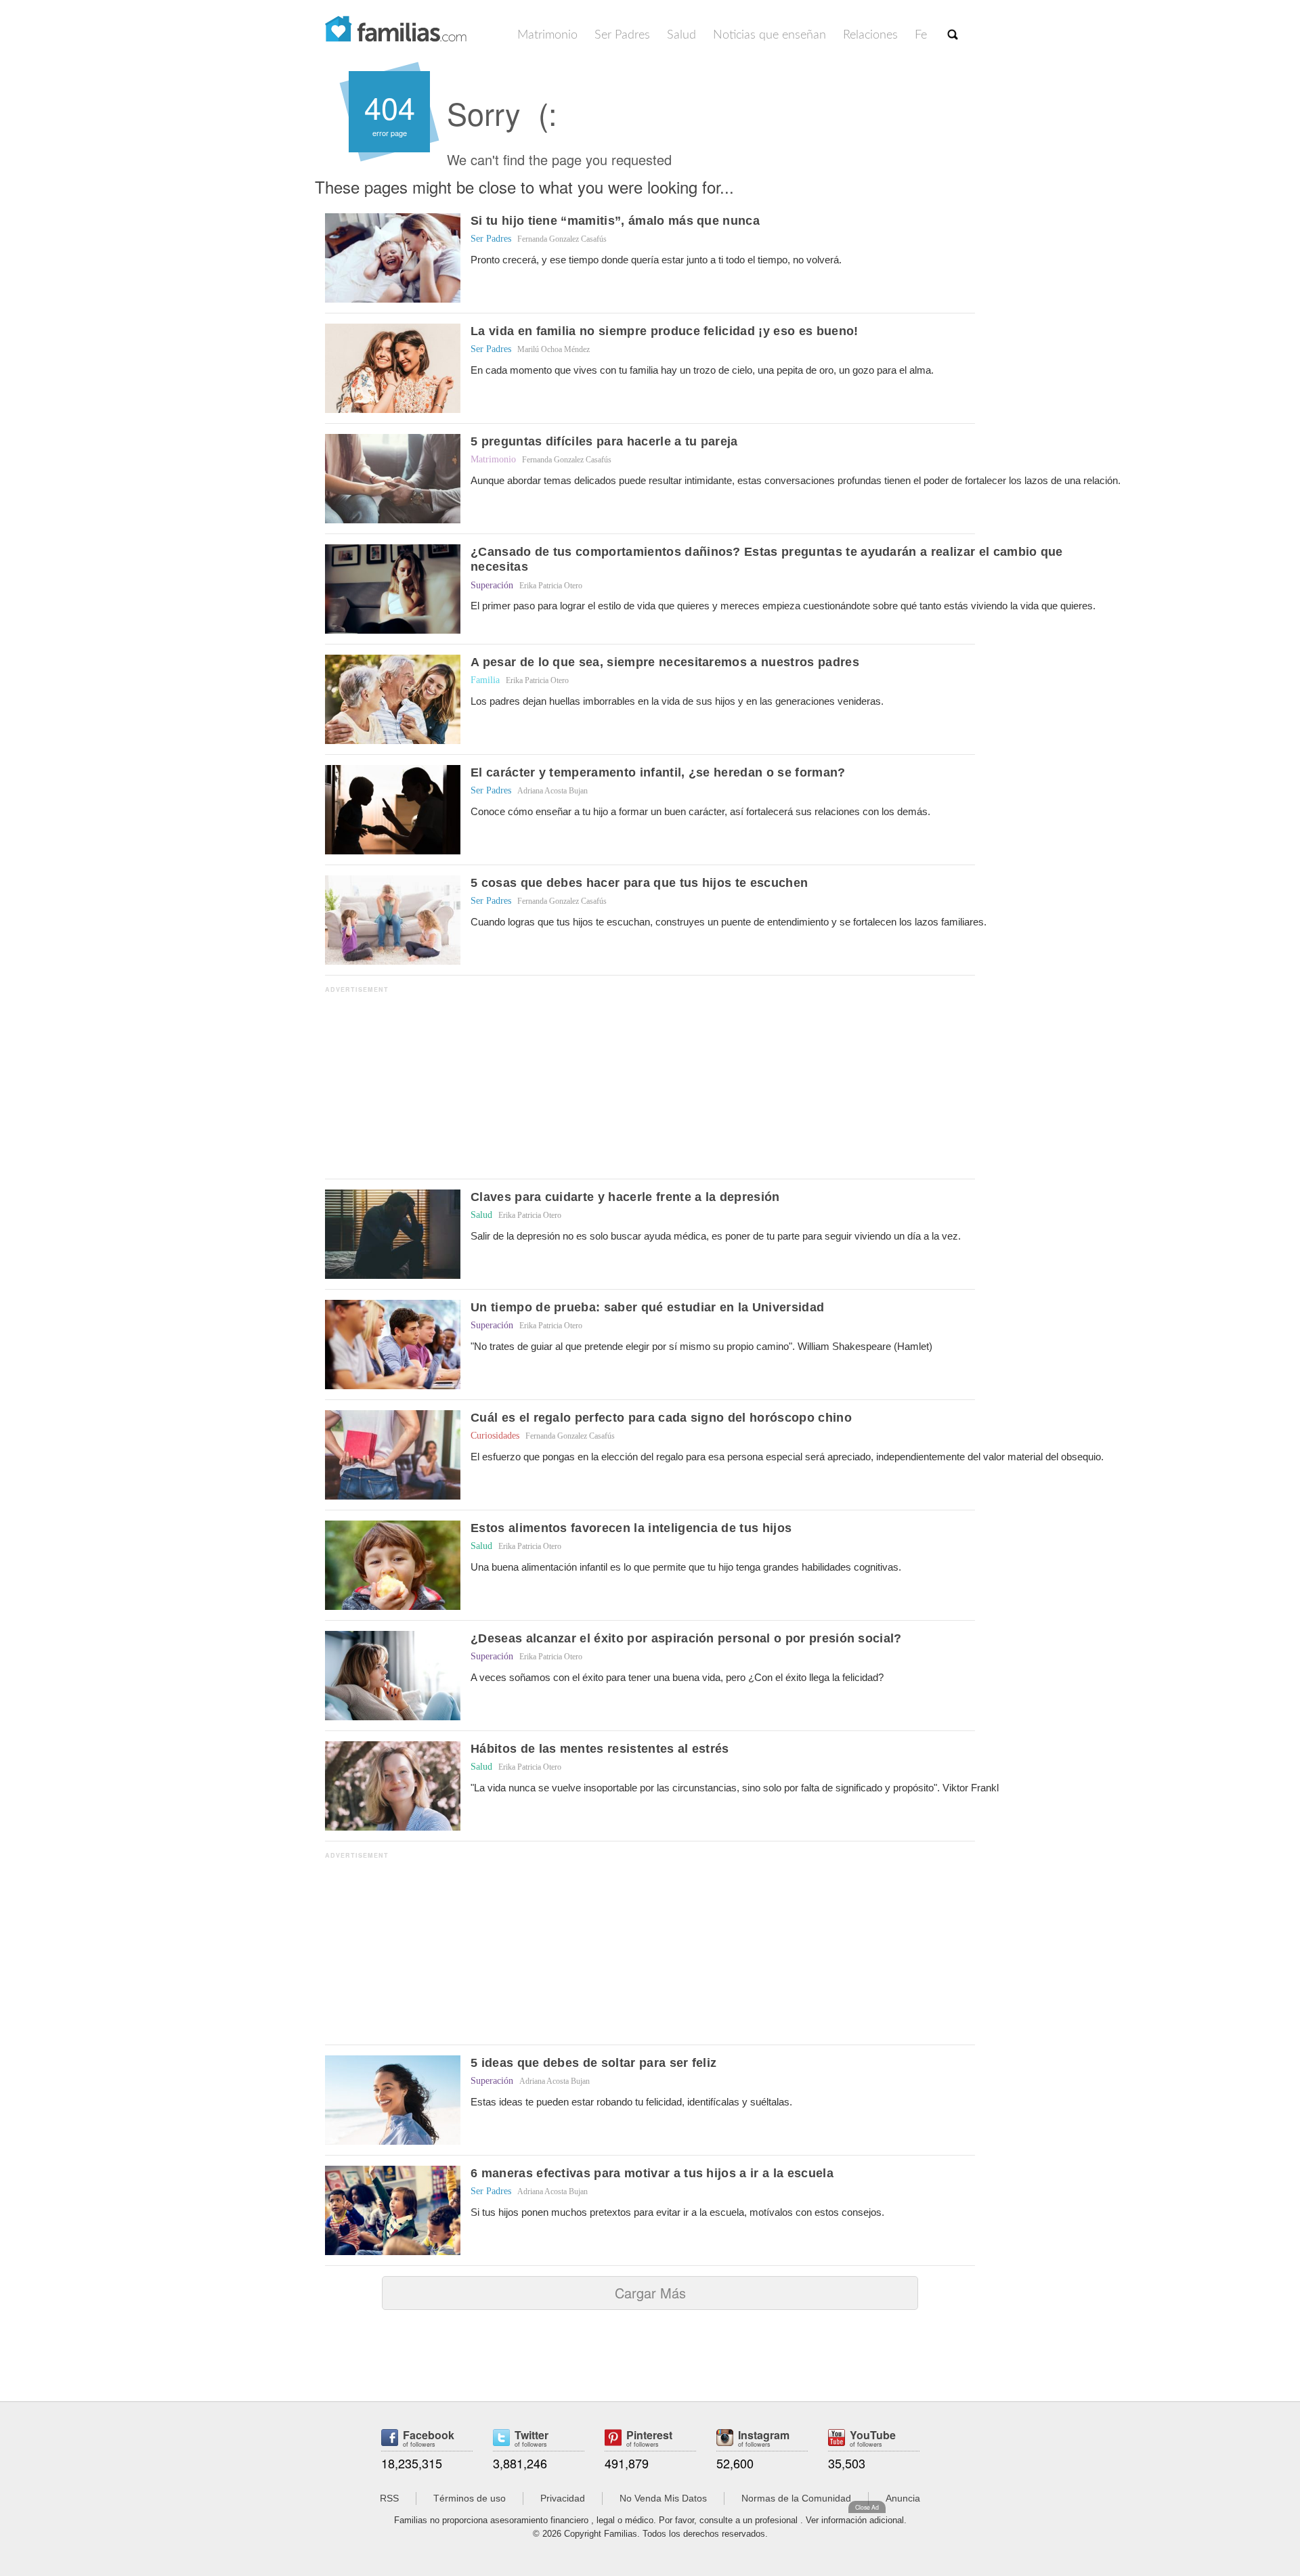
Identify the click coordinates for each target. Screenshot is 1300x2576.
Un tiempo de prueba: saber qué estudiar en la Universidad (647, 1307)
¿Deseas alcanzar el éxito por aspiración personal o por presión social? (686, 1638)
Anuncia (903, 2498)
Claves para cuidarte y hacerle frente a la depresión (625, 1197)
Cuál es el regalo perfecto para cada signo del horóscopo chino (661, 1418)
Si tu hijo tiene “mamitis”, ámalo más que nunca (615, 221)
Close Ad (867, 2507)
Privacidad (563, 2498)
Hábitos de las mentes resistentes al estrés (600, 1749)
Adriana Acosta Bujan (552, 791)
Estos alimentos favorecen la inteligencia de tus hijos (631, 1528)
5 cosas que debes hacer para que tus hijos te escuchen (639, 883)
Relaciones (870, 35)
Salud (681, 35)
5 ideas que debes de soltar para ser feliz (593, 2063)
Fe (921, 35)
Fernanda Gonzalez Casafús (562, 239)
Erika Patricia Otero (551, 586)
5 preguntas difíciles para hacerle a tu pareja (604, 441)
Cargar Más (650, 2293)
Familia (485, 680)
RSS (389, 2498)
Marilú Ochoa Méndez (554, 349)
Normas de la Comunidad (796, 2498)
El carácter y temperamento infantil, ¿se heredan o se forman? (658, 772)
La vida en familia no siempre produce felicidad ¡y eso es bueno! (664, 331)
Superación (492, 585)
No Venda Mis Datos (663, 2498)
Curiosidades (495, 1436)
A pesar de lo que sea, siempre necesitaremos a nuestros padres (665, 662)
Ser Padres (622, 35)
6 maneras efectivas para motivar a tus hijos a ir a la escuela (652, 2173)
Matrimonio (547, 35)
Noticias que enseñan (770, 35)
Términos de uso (470, 2498)
